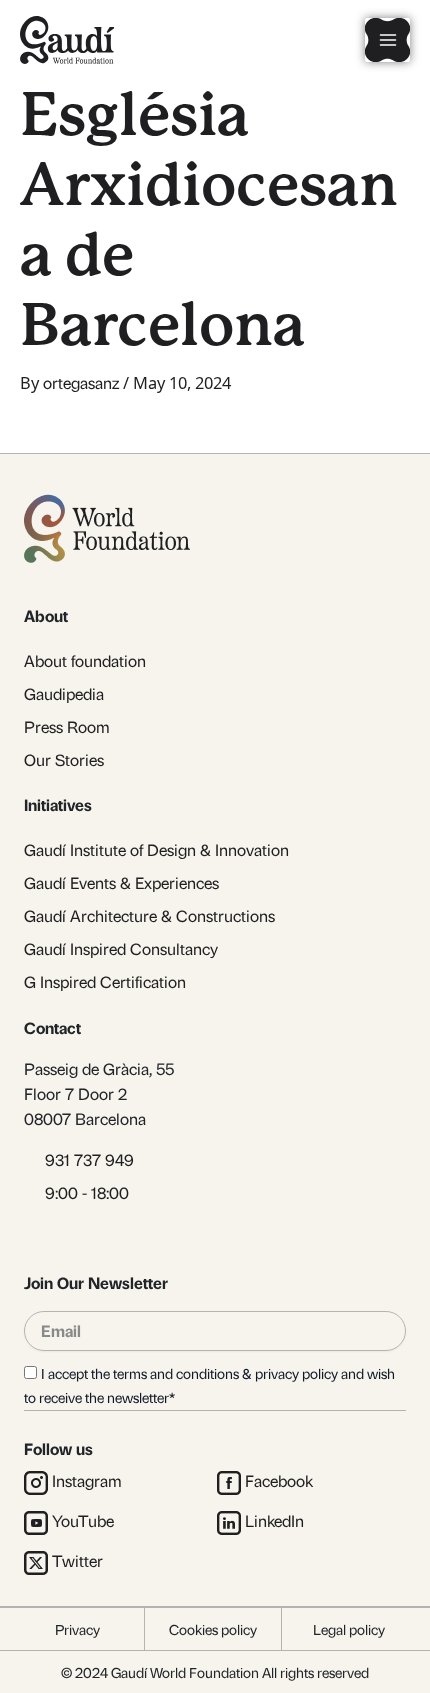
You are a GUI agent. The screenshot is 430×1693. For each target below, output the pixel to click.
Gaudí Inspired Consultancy (121, 948)
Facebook (279, 1480)
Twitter (77, 1560)
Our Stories (64, 759)
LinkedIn (274, 1520)
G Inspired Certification (105, 981)
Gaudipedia (64, 693)
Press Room (67, 726)
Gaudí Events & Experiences (121, 882)
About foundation (85, 660)
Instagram (87, 1480)
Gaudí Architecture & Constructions (149, 915)
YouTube (83, 1520)
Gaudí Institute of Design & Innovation (156, 849)
